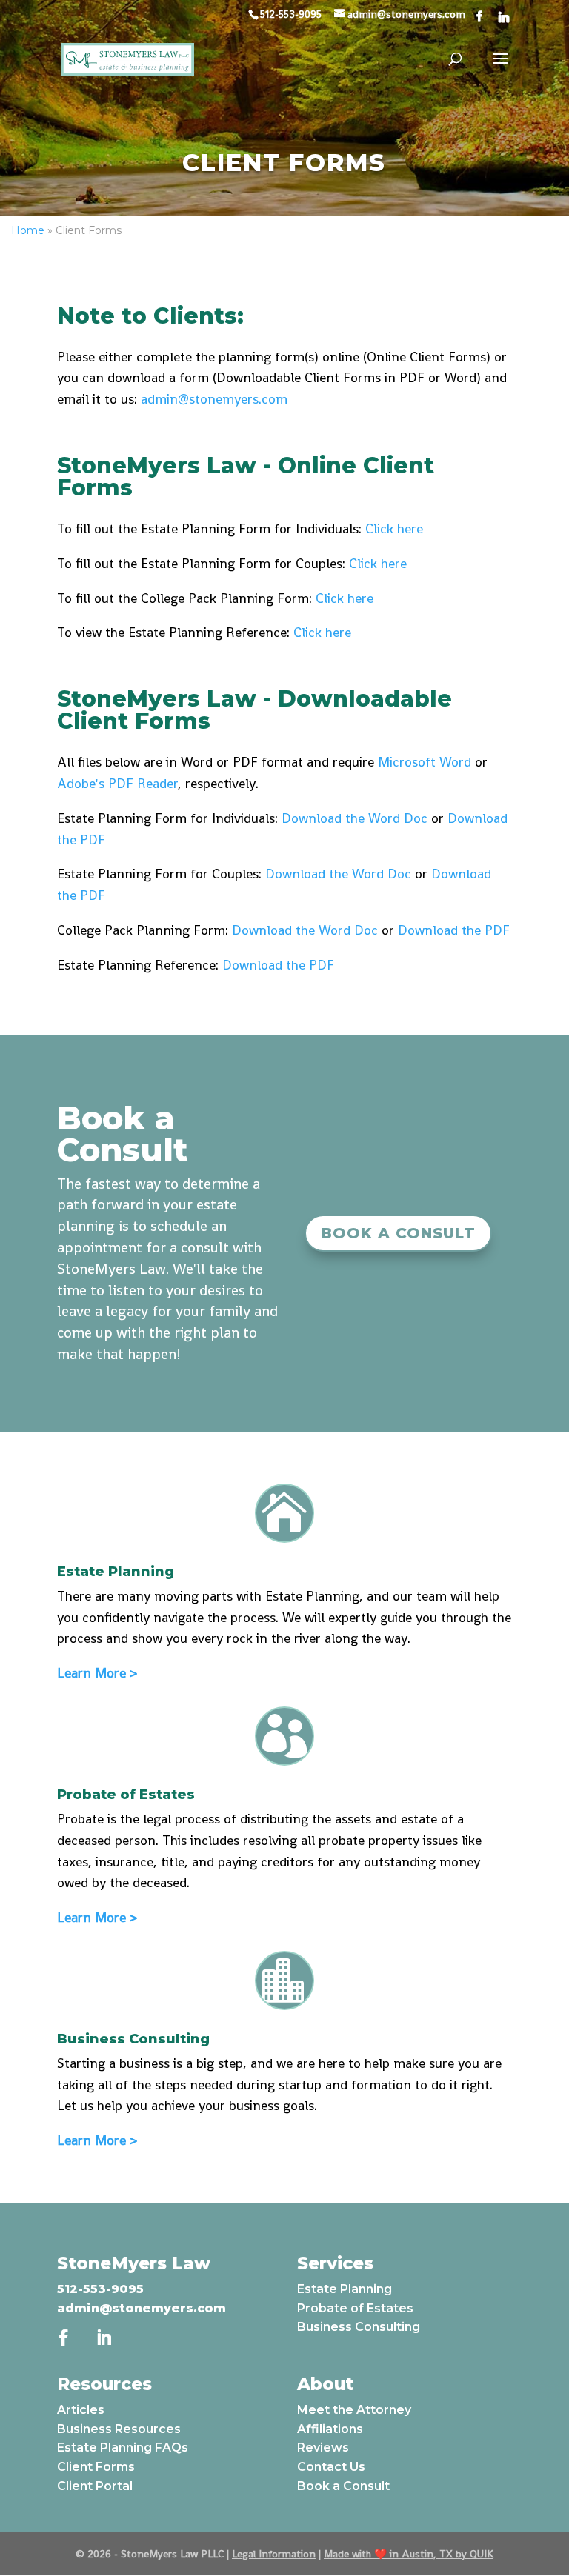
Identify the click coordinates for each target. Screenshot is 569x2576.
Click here (394, 528)
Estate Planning (345, 2289)
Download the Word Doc (355, 818)
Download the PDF (454, 930)
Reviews (323, 2447)
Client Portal (95, 2486)
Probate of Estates (355, 2308)
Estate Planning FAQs (123, 2447)
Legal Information (274, 2554)
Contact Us (331, 2467)
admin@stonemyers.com (214, 399)
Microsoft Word (425, 762)
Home (28, 230)
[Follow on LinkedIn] (104, 2338)
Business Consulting (359, 2327)
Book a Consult (398, 1233)
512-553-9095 (100, 2289)
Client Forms (96, 2467)
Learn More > (97, 1673)
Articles (81, 2410)
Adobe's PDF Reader (117, 783)
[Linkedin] (504, 17)
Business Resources (119, 2429)
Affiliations (330, 2429)
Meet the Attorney (354, 2410)
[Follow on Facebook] (64, 2338)
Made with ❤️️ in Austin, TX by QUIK (409, 2554)
